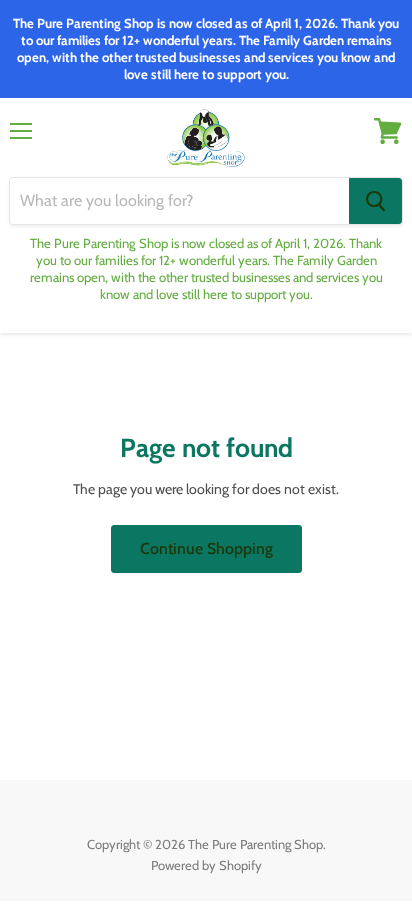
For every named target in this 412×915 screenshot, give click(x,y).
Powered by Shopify (206, 865)
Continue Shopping (206, 548)
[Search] (375, 201)
